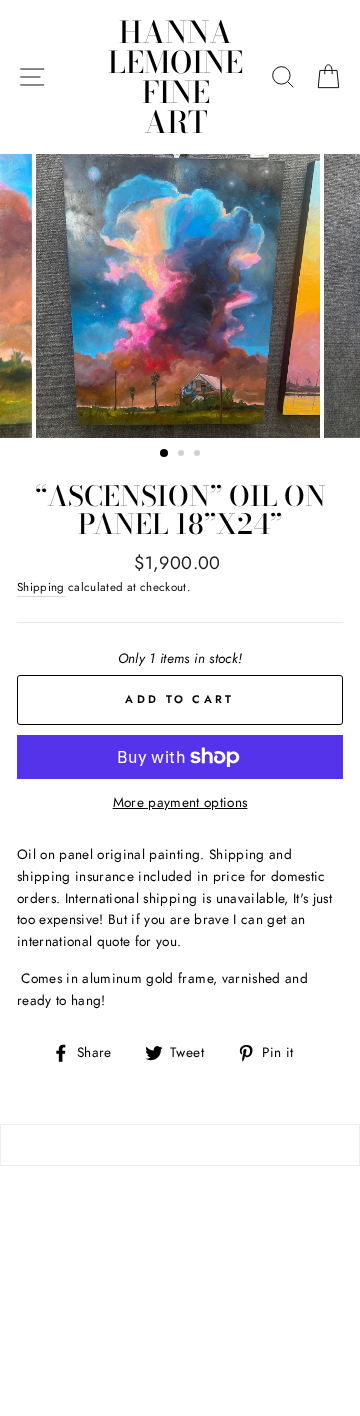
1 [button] (165, 454)
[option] (180, 296)
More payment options (180, 802)
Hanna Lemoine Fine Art (175, 77)
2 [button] (183, 455)
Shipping (41, 587)
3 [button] (199, 455)
